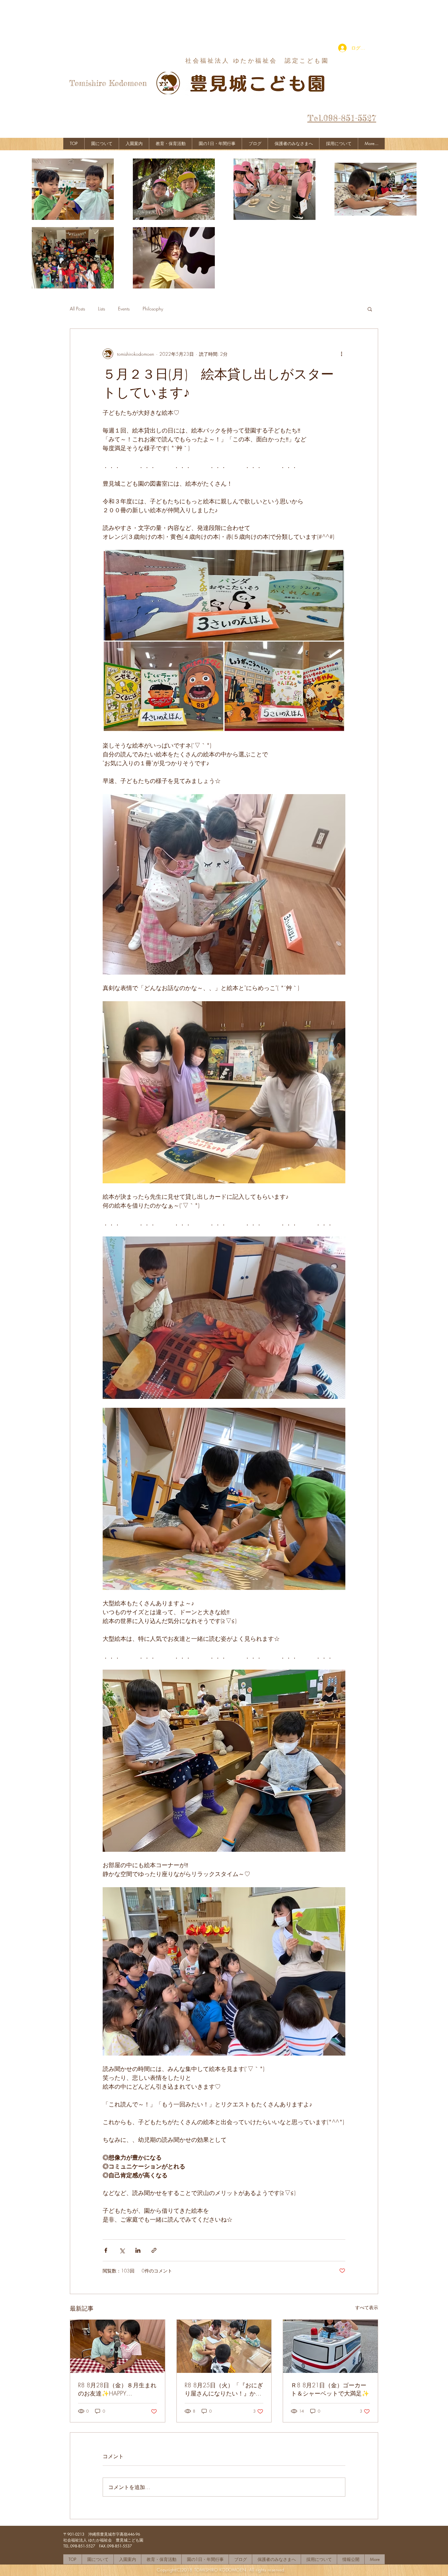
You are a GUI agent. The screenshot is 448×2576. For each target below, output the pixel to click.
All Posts (77, 309)
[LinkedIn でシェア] (138, 2250)
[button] (370, 309)
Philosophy (153, 309)
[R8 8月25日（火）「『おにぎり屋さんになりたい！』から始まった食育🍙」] (224, 2346)
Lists (102, 309)
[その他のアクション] (341, 354)
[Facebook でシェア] (106, 2250)
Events (124, 309)
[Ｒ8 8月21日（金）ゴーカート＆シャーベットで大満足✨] (330, 2346)
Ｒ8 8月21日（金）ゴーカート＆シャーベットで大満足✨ (330, 2389)
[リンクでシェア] (154, 2250)
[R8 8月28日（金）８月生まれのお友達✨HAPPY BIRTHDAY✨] (118, 2346)
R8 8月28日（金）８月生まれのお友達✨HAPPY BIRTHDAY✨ (117, 2389)
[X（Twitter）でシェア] (122, 2250)
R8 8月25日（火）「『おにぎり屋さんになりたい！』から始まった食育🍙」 (224, 2389)
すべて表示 (367, 2307)
